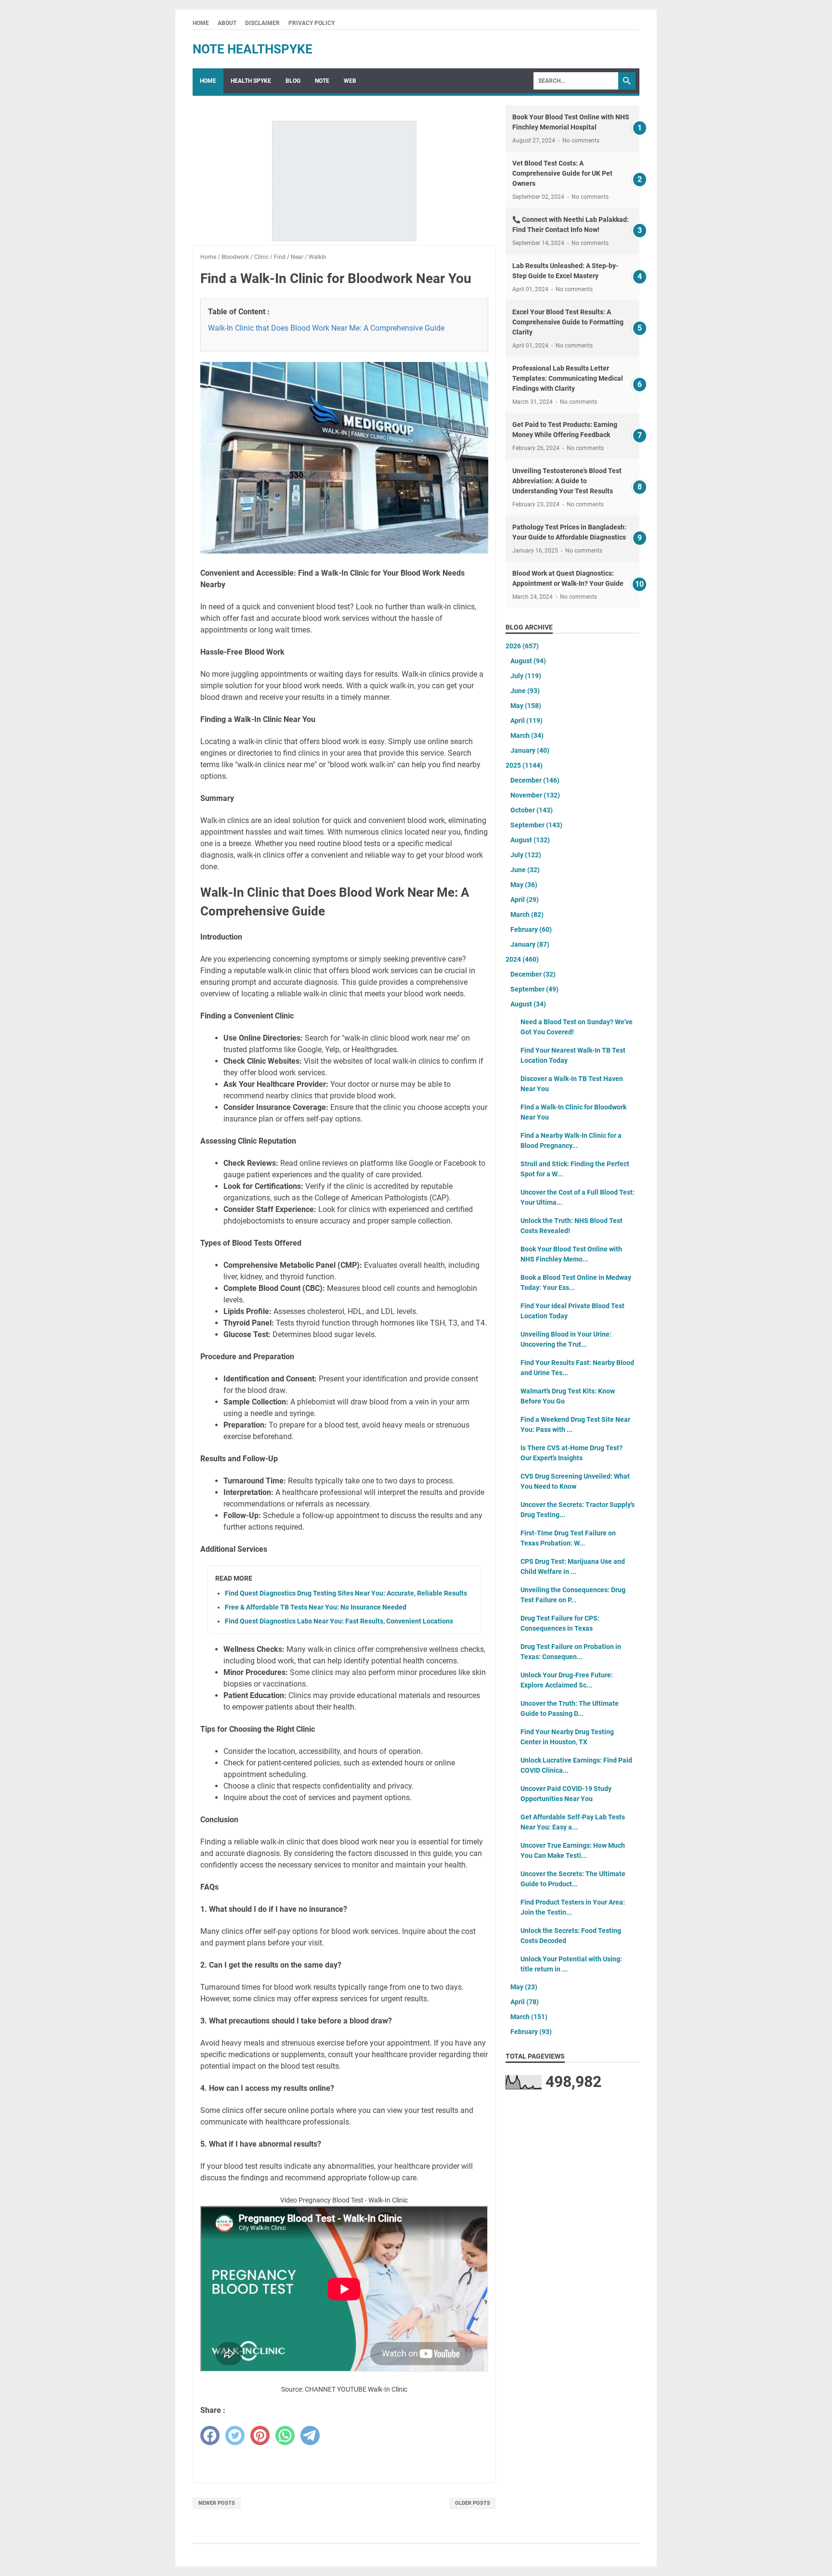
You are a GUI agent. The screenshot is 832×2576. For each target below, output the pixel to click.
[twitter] (235, 2435)
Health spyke (251, 81)
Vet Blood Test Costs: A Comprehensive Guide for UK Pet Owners (562, 173)
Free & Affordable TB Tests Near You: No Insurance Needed (316, 1607)
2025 (524, 765)
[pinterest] (260, 2435)
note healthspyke (253, 49)
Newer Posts (217, 2503)
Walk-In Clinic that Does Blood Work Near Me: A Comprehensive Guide (326, 328)
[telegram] (310, 2435)
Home (201, 23)
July (526, 676)
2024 (522, 959)
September (536, 825)
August (528, 661)
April (526, 721)
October (532, 810)
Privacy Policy (312, 23)
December (535, 780)
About (227, 23)
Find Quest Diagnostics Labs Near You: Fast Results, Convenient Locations (339, 1621)
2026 (522, 646)
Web (350, 81)
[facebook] (210, 2435)
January (530, 750)
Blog (293, 81)
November (535, 795)
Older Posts (473, 2503)
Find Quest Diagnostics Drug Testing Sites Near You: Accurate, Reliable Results (346, 1593)
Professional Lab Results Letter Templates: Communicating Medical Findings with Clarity (568, 378)
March (527, 735)
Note (322, 81)
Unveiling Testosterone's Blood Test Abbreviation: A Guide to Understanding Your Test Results (567, 481)
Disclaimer (262, 23)
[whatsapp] (285, 2435)
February (531, 929)
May (526, 706)
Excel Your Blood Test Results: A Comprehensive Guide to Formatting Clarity (568, 322)
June (525, 691)
